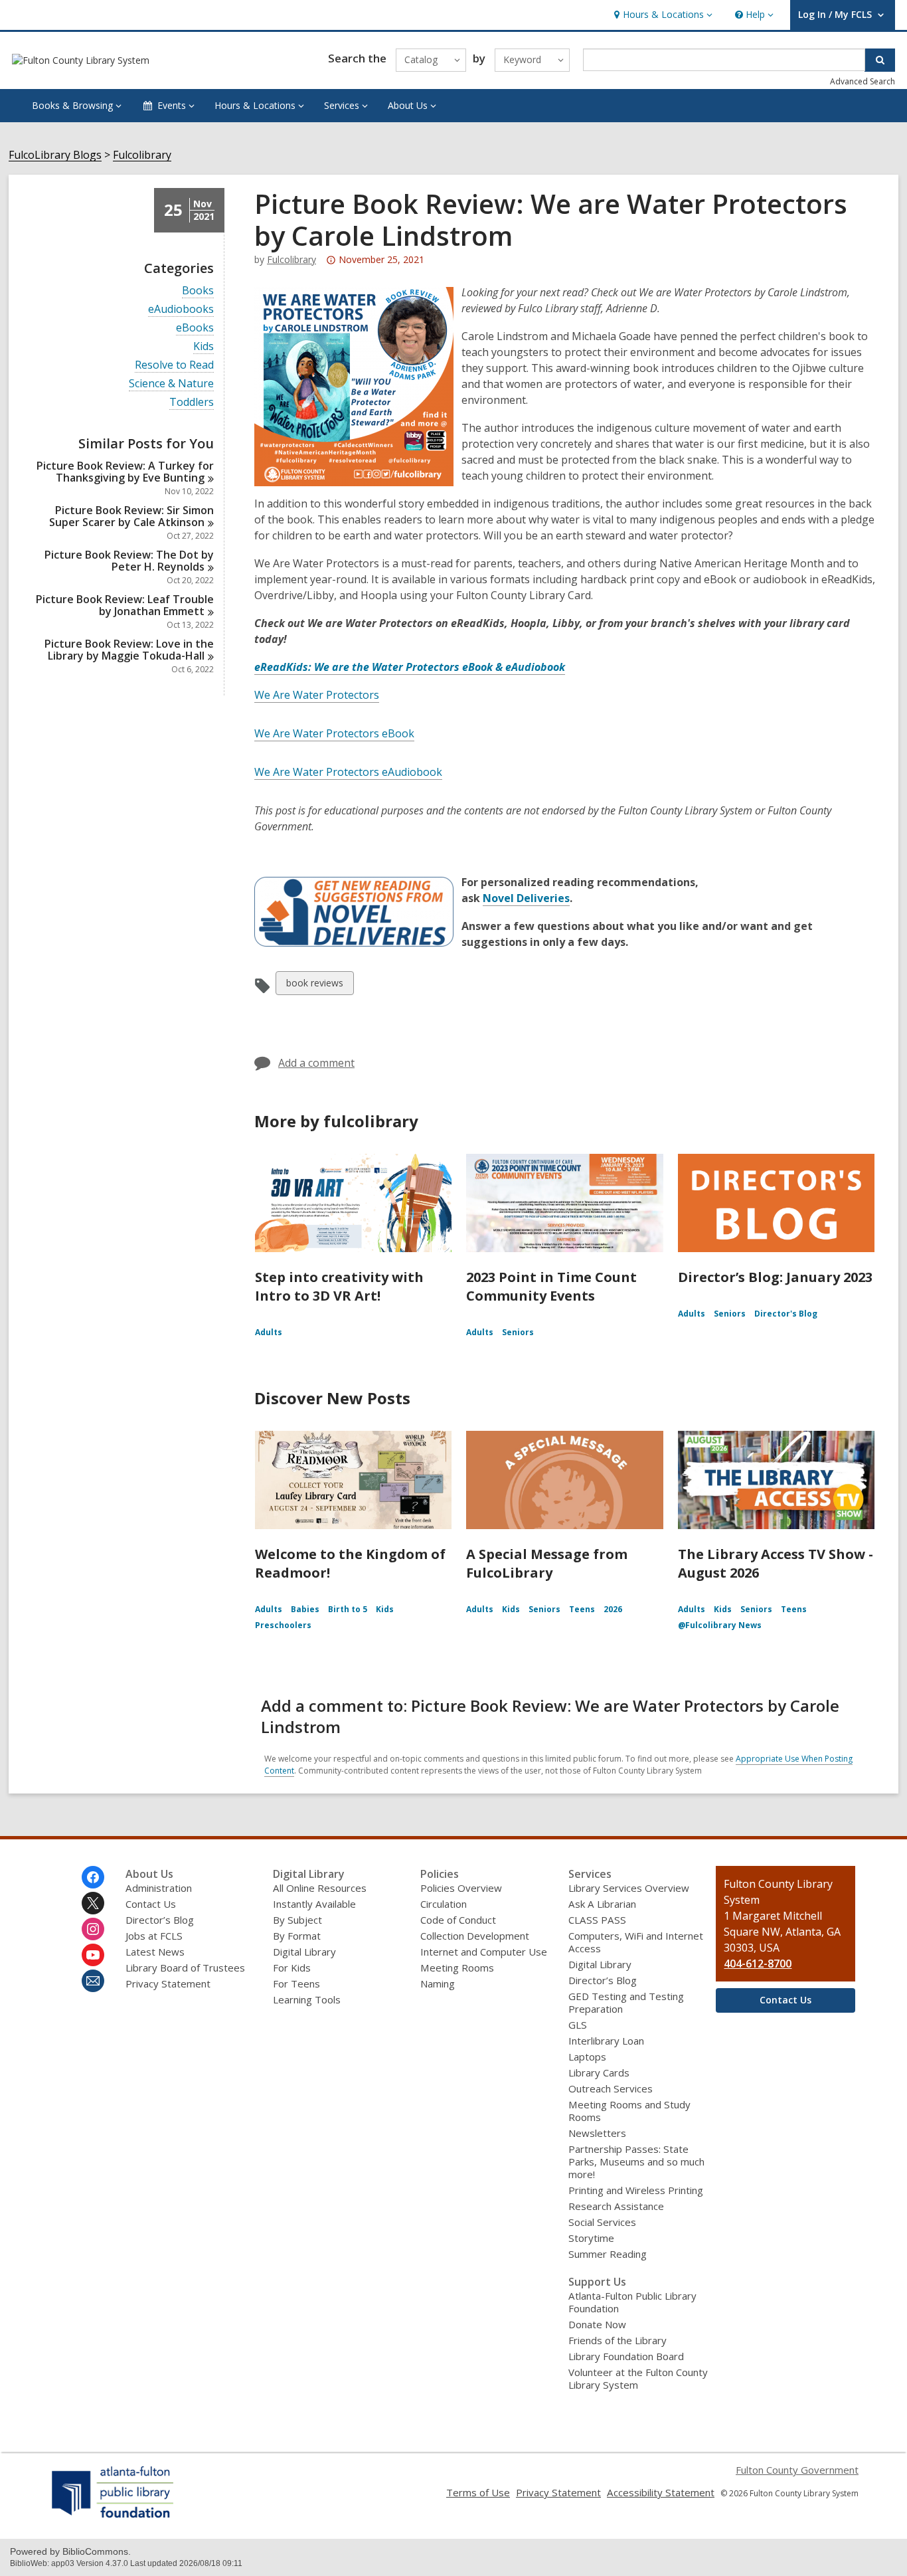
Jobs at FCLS (154, 1936)
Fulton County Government (797, 2470)
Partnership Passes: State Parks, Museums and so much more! (636, 2162)
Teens (582, 1609)
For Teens (296, 1983)
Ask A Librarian (602, 1904)
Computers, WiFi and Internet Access (636, 1942)
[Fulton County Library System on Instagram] (93, 1929)
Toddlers (192, 402)
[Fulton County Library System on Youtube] (93, 1955)
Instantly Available (314, 1904)
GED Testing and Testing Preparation (626, 2002)
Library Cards (599, 2072)
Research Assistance (616, 2206)
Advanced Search (863, 81)
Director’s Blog (160, 1920)
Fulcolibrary (142, 155)
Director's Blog (786, 1314)
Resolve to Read (174, 365)
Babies (305, 1609)
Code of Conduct (458, 1920)
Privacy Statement (168, 1983)
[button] (662, 15)
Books (198, 291)
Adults (269, 1332)
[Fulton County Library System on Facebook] (93, 1877)
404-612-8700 (758, 1964)
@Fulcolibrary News (720, 1625)
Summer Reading (608, 2254)
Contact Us (151, 1904)
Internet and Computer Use (484, 1952)
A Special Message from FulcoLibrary (547, 1563)
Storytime (591, 2238)
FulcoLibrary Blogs (55, 155)
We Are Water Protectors (317, 695)
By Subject (297, 1920)
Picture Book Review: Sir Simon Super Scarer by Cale (131, 516)
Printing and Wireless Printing (636, 2190)
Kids (204, 346)
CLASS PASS (597, 1920)
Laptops (587, 2057)
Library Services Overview (629, 1888)
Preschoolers (283, 1625)
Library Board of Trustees (185, 1968)
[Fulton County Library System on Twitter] (93, 1903)
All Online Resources (320, 1888)
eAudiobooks (181, 309)
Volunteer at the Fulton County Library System (638, 2378)
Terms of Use (478, 2492)
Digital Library (304, 1952)
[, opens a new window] (113, 2518)
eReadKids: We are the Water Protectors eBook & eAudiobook (410, 667)
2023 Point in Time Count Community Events (551, 1286)
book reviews (314, 985)
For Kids (292, 1968)
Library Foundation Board (626, 2356)
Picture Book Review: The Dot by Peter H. (129, 561)
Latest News (155, 1952)
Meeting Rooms (457, 1968)
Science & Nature (171, 384)
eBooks (195, 328)
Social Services (602, 2222)
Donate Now (597, 2324)
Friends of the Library (618, 2340)
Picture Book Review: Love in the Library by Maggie (129, 650)
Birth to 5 (348, 1609)
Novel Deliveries (526, 898)
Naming (438, 1983)
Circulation (444, 1904)
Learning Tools (307, 1999)
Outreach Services (611, 2088)
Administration (159, 1888)
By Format (297, 1936)
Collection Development (475, 1936)
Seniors (518, 1332)
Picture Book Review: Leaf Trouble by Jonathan (125, 605)
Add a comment (316, 1063)
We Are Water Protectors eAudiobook (348, 772)
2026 (613, 1609)
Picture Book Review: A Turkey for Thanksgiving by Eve (125, 472)
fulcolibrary (291, 259)
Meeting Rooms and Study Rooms (629, 2111)
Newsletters (597, 2133)
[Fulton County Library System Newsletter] (93, 1981)
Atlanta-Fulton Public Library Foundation (632, 2302)
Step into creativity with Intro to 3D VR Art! (339, 1286)
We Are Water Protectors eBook (334, 733)
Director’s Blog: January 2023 (775, 1277)
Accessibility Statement (661, 2492)
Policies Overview (461, 1888)
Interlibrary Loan (606, 2041)
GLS (578, 2025)
